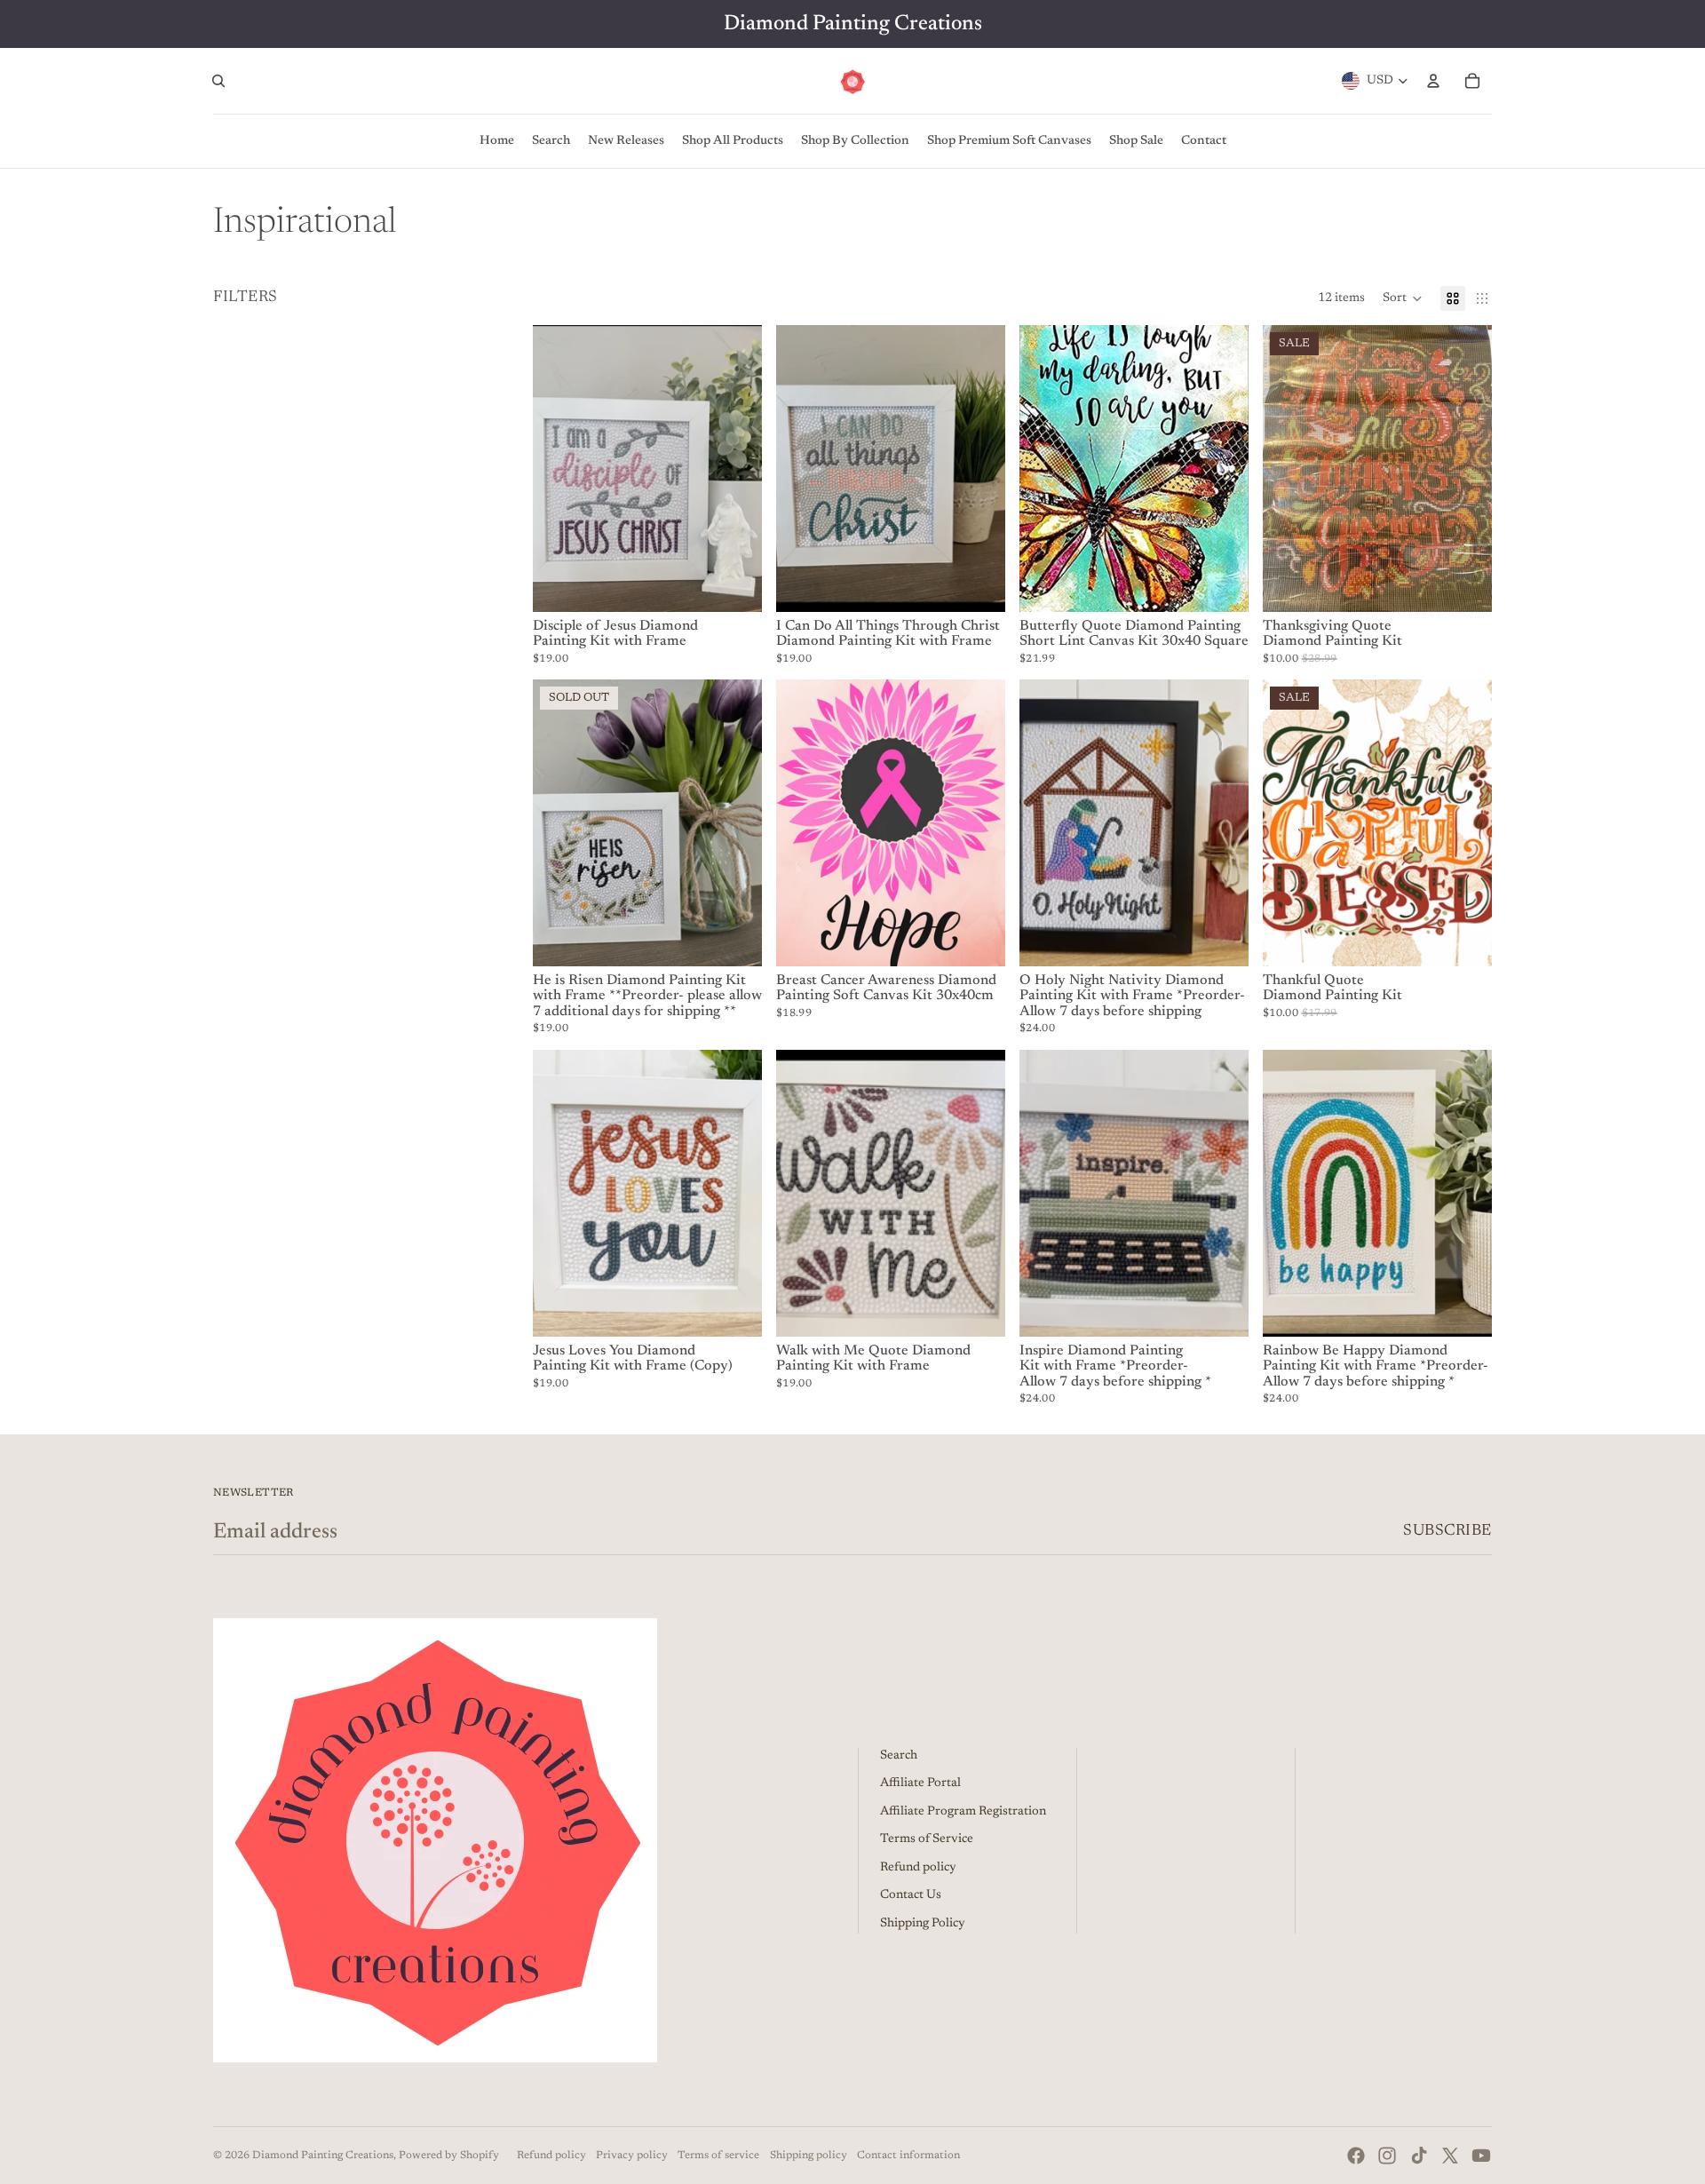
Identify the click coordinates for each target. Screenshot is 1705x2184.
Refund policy (918, 1868)
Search (899, 1756)
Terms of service (718, 2156)
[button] (1403, 298)
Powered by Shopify (449, 2156)
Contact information (908, 2156)
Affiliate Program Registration (963, 1812)
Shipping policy (809, 2156)
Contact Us (911, 1895)
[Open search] (218, 81)
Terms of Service (927, 1839)
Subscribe (1447, 1531)
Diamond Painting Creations (323, 2156)
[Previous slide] (559, 469)
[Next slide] (735, 469)
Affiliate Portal (920, 1783)
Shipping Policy (923, 1924)
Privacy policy (632, 2156)
